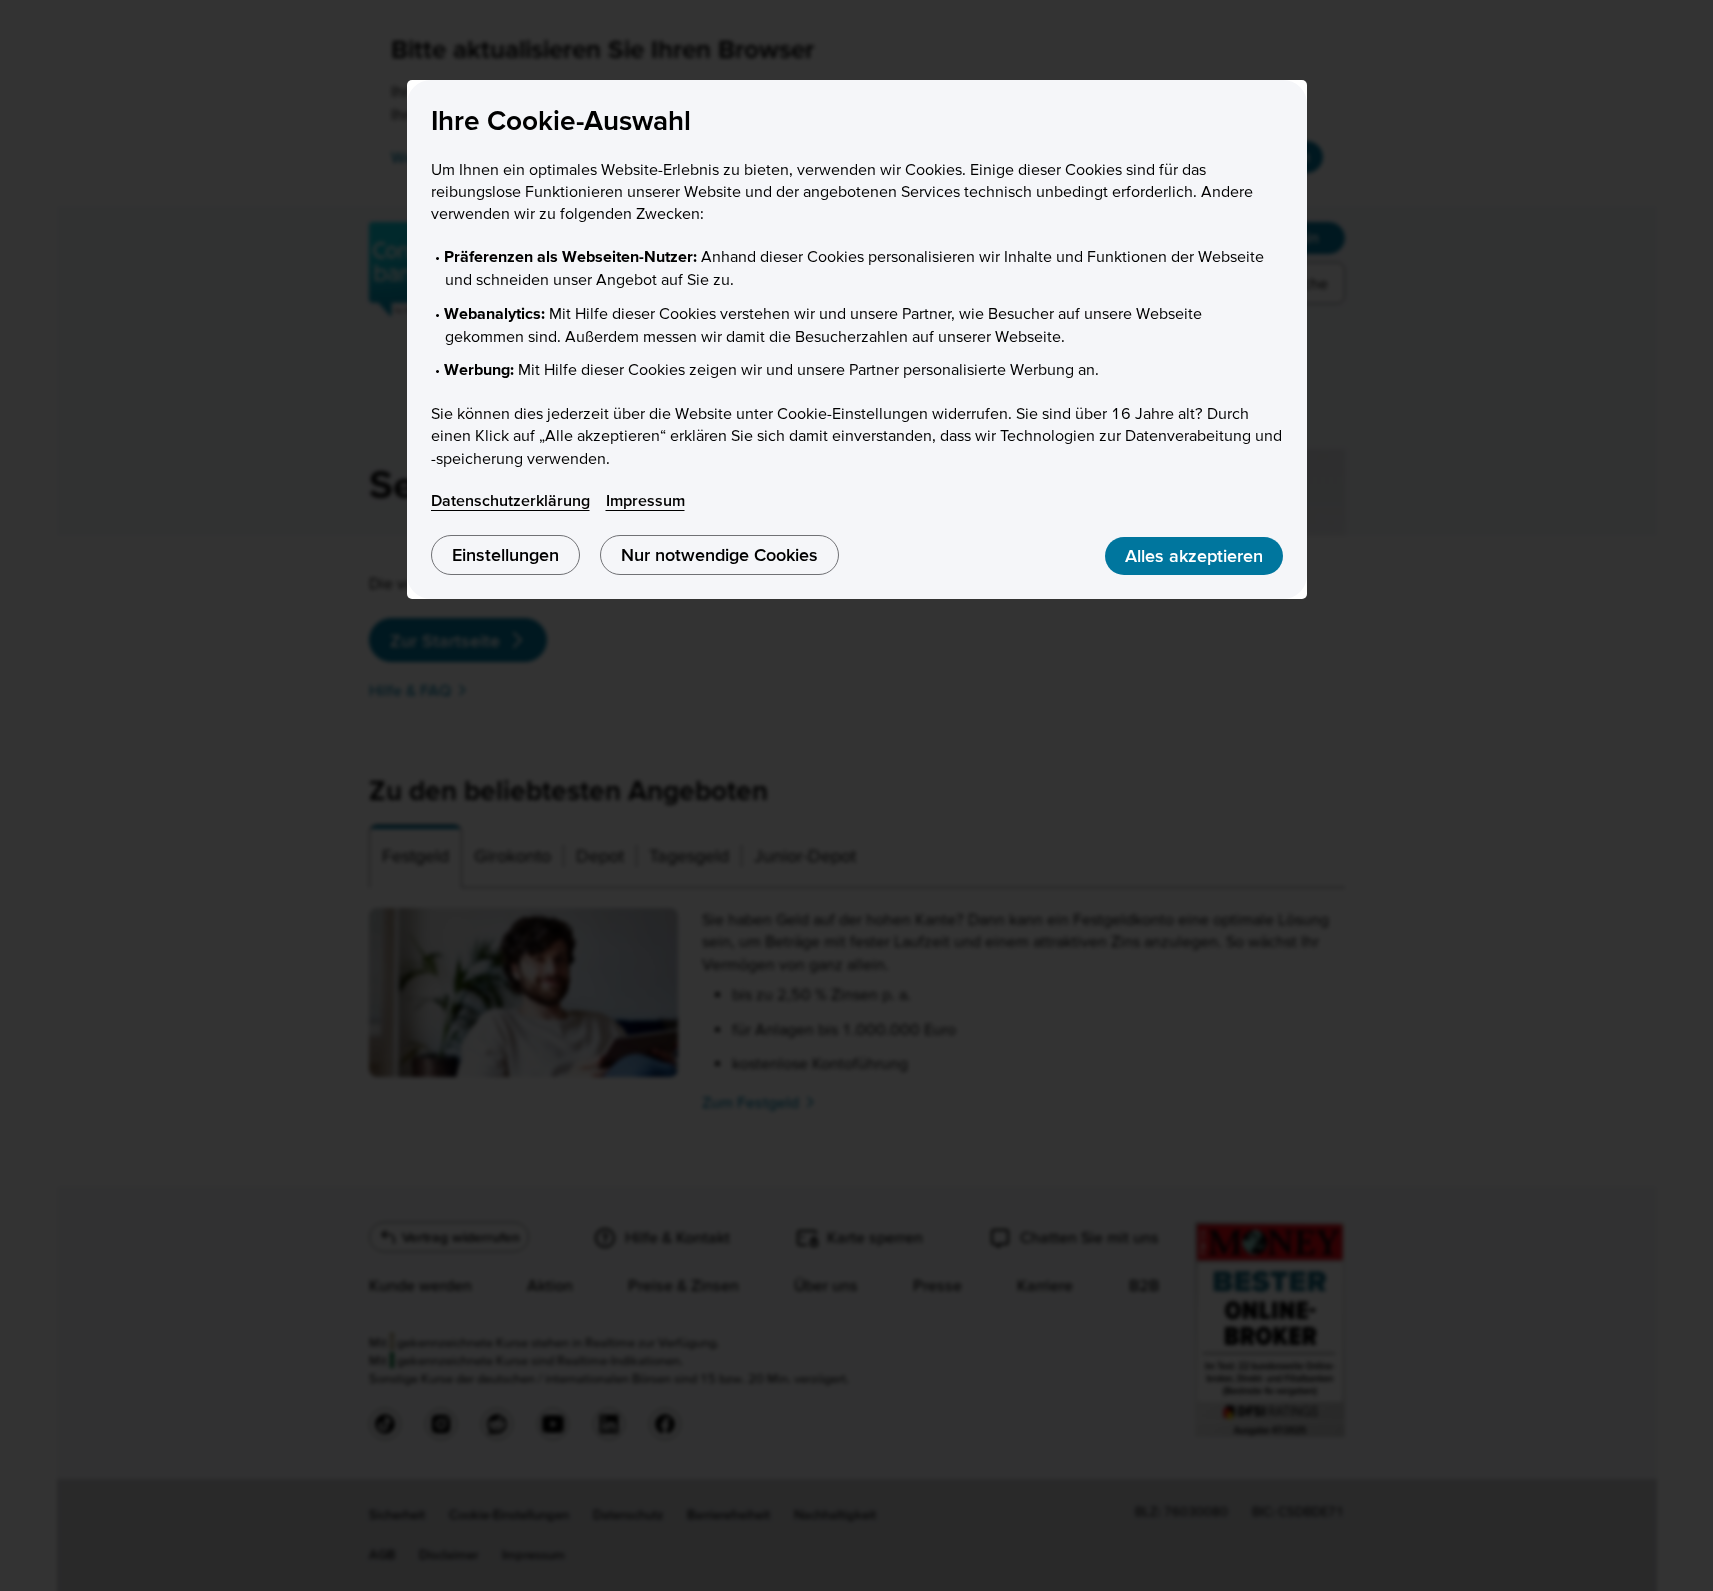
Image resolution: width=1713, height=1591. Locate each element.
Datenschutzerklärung (510, 500)
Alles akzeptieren (1194, 555)
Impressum (645, 500)
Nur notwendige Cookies (719, 554)
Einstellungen (505, 554)
